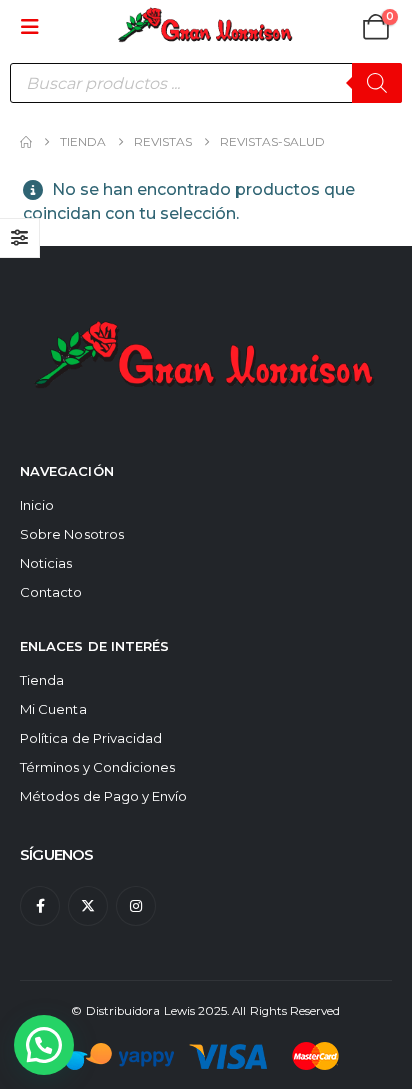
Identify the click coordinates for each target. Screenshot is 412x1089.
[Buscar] (377, 83)
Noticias (46, 563)
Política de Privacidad (91, 738)
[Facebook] (40, 906)
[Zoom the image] (206, 316)
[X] (88, 906)
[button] (36, 27)
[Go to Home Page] (26, 142)
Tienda (42, 680)
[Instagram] (136, 906)
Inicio (37, 505)
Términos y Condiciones (97, 767)
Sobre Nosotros (72, 534)
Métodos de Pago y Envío (104, 796)
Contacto (51, 592)
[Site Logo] (206, 26)
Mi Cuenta (53, 709)
